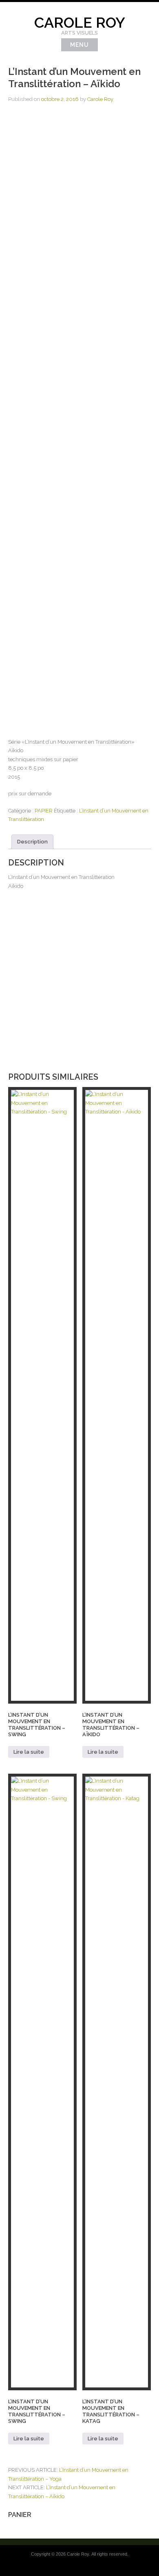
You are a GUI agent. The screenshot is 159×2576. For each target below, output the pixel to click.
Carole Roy (80, 22)
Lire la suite (29, 1752)
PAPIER (44, 811)
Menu (79, 45)
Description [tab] (32, 842)
